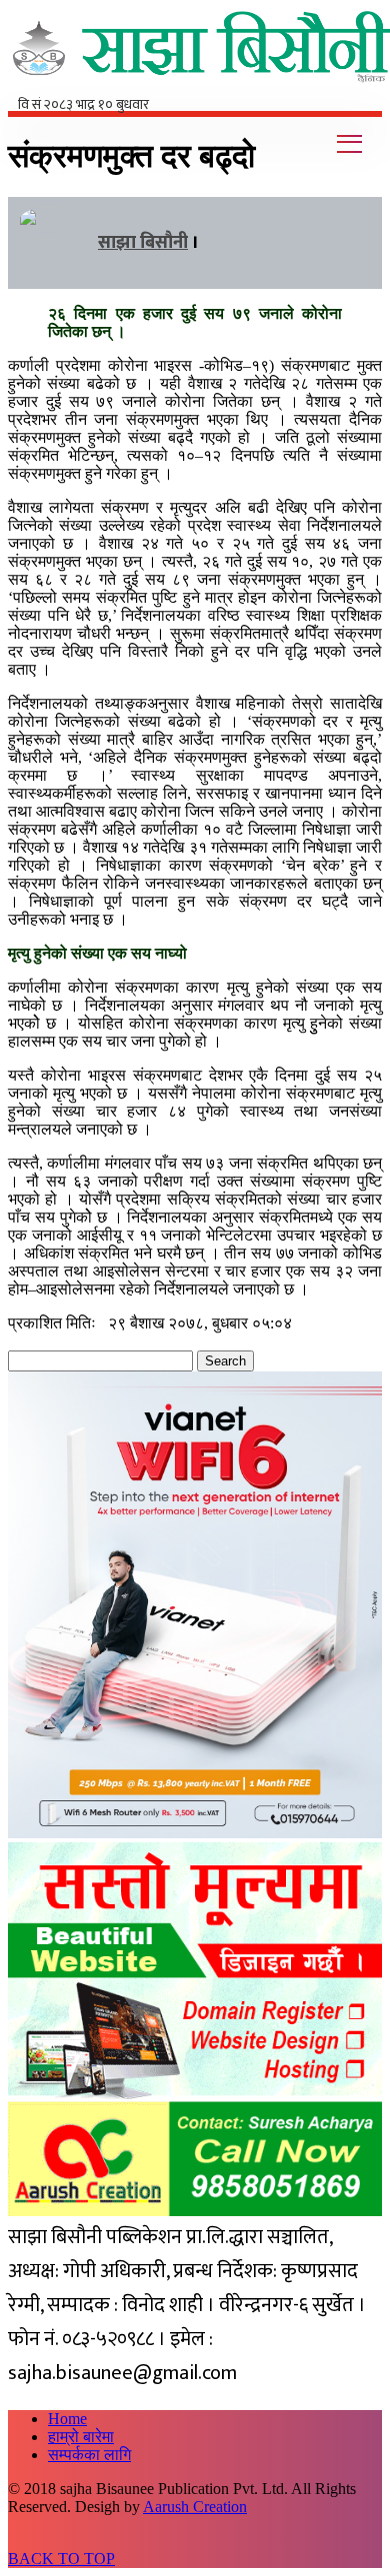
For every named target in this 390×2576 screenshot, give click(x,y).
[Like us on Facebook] (357, 101)
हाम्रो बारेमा (81, 2437)
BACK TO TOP (61, 2559)
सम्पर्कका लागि (89, 2455)
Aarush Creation (195, 2507)
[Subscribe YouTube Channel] (377, 101)
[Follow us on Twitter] (367, 101)
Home (67, 2419)
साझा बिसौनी (143, 243)
